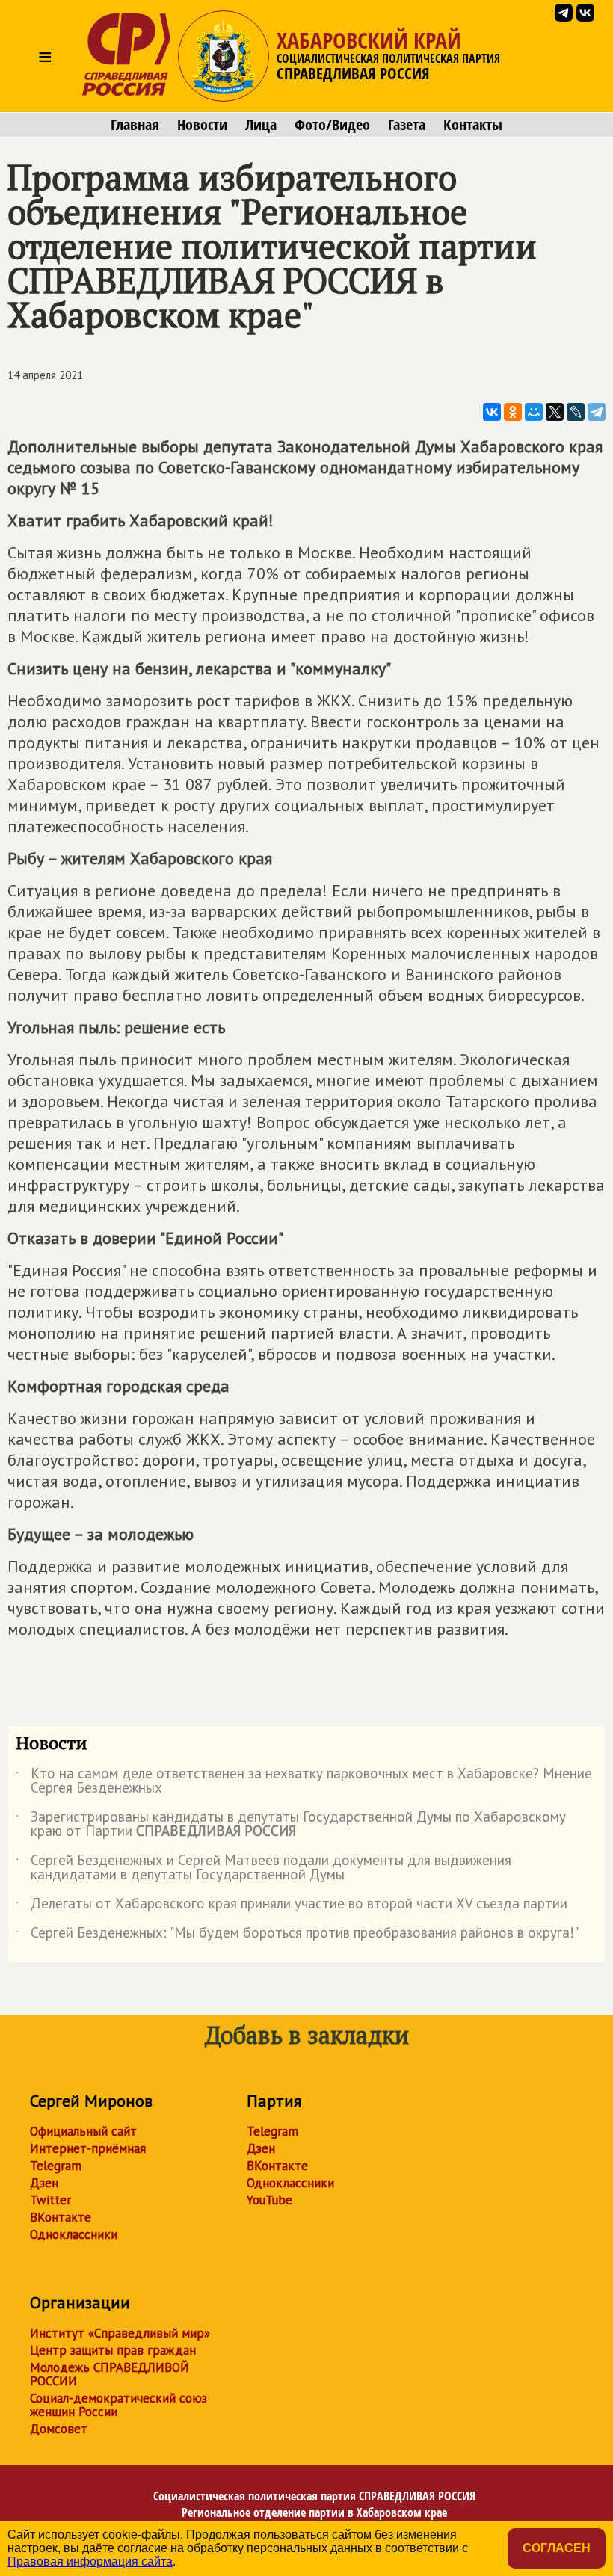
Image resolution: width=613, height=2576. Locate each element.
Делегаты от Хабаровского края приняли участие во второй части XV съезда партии (292, 1906)
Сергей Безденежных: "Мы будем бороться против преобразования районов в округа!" (297, 1935)
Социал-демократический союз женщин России (118, 2405)
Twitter (50, 2200)
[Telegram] (597, 412)
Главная (135, 125)
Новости (202, 125)
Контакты (473, 125)
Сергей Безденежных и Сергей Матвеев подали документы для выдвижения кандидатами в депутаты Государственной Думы (264, 1868)
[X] (555, 412)
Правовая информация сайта (90, 2561)
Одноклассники (74, 2234)
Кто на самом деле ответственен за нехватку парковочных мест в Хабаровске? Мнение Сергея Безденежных (304, 1781)
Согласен (557, 2548)
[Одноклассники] (513, 412)
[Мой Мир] (534, 412)
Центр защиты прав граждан (113, 2350)
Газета (407, 125)
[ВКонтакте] (492, 412)
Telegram (56, 2166)
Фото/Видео (332, 125)
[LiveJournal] (576, 412)
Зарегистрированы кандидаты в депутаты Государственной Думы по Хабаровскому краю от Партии (291, 1825)
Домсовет (59, 2429)
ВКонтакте (61, 2217)
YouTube (269, 2200)
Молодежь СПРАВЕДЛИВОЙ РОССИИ (110, 2374)
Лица (261, 125)
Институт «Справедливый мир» (120, 2333)
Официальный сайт (83, 2131)
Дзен (44, 2183)
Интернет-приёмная (88, 2148)
